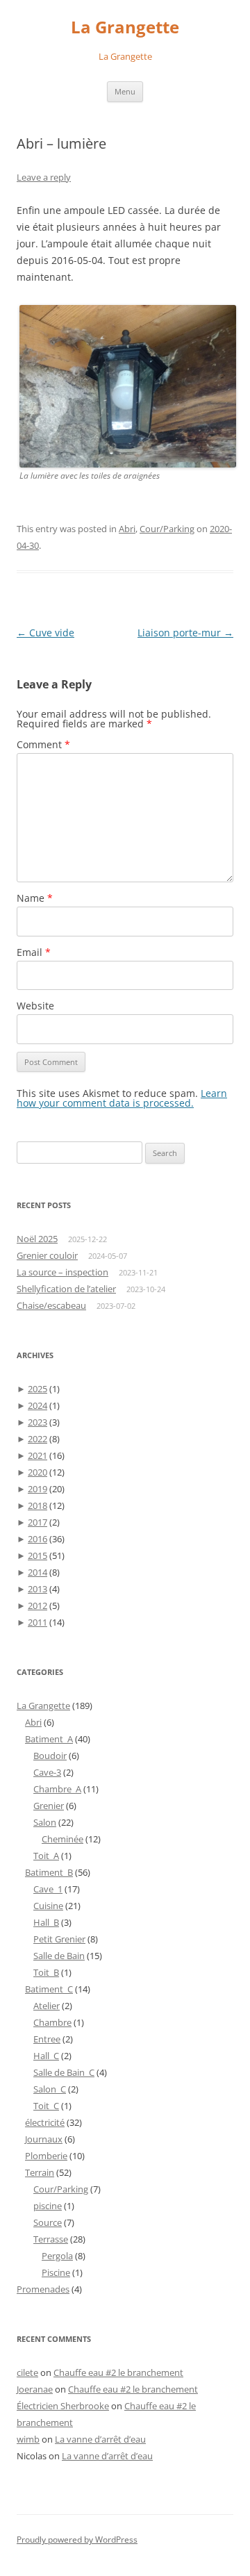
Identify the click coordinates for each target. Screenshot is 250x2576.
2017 (37, 1522)
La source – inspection (62, 1272)
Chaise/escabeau (51, 1305)
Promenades (43, 2289)
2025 (37, 1389)
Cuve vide (45, 633)
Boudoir (50, 1756)
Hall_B (46, 1922)
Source (48, 2222)
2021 (37, 1455)
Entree (47, 2039)
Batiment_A (49, 1739)
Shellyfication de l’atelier (66, 1289)
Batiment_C (49, 1989)
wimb (28, 2439)
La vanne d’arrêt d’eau (100, 2439)
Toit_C (46, 2106)
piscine (48, 2206)
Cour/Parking (167, 529)
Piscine (56, 2272)
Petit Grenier (59, 1939)
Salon (45, 1822)
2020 (37, 1472)
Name (35, 898)
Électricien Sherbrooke (63, 2406)
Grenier (49, 1806)
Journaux (44, 2139)
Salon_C (50, 2089)
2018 (37, 1505)
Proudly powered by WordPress (77, 2540)
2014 (37, 1572)
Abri (127, 529)
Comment (43, 744)
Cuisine (48, 1906)
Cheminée (62, 1839)
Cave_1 (48, 1889)
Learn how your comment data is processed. (122, 1098)
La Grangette (125, 27)
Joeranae (35, 2389)
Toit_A (46, 1856)
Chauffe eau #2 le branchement (118, 2372)
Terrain (40, 2172)
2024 (37, 1405)
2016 (37, 1539)
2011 (37, 1622)
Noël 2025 (37, 1239)
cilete (27, 2372)
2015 (37, 1555)
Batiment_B (49, 1872)
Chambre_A (57, 1789)
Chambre (52, 2022)
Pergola (57, 2256)
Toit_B (46, 1972)
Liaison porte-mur (185, 633)
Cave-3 (47, 1772)
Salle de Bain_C (64, 2072)
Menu (125, 91)
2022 (37, 1439)
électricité (45, 2122)
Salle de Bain (59, 1956)
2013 (37, 1589)
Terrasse (51, 2239)
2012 (37, 1605)
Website (35, 1006)
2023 (37, 1422)
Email (34, 952)
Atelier (47, 2006)
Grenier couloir (47, 1255)
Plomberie (46, 2156)
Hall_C (46, 2056)
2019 (37, 1489)
